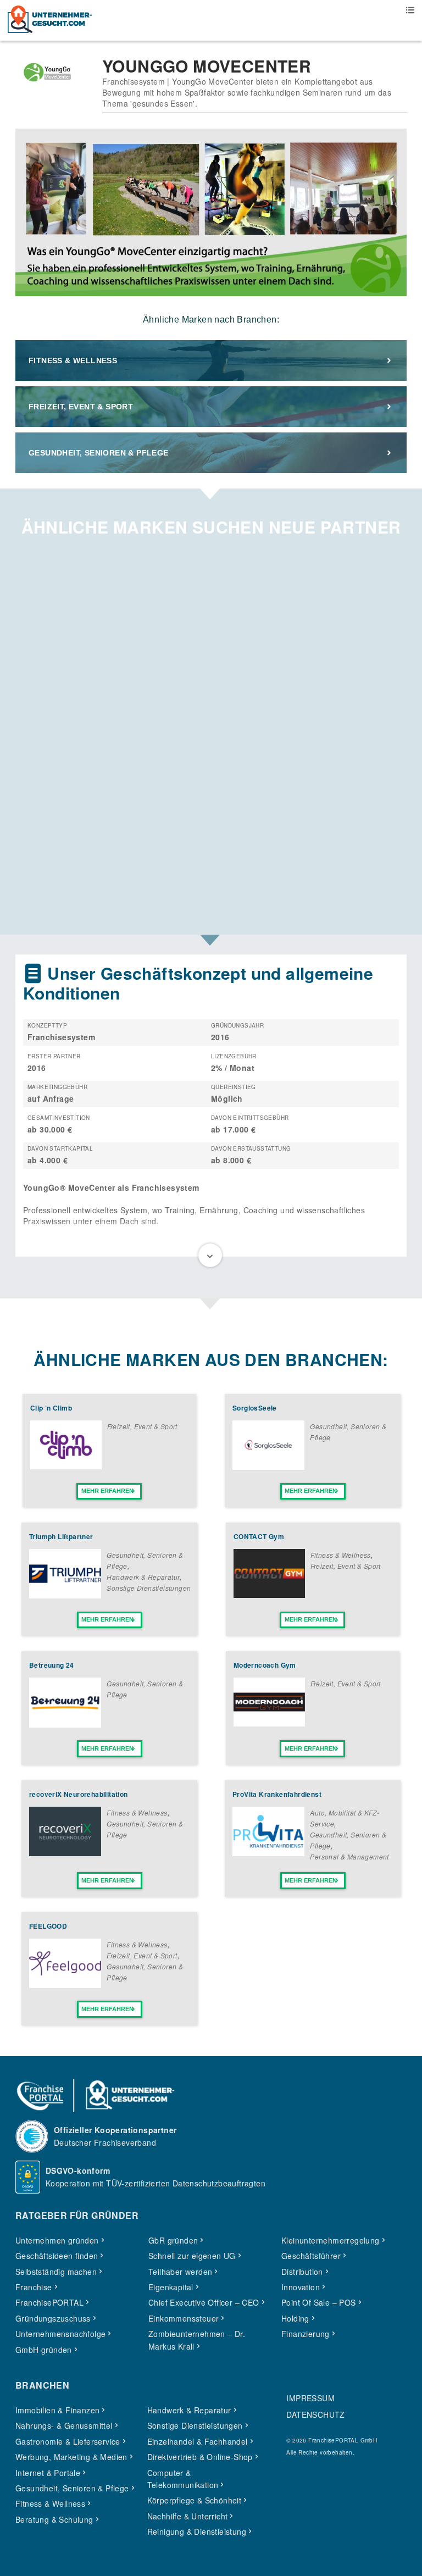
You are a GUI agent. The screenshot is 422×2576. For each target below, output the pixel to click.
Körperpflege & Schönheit (195, 2500)
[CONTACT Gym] (269, 1595)
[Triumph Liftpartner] (65, 1595)
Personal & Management (349, 1856)
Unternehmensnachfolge (60, 2334)
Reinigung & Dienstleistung (197, 2531)
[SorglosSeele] (268, 1467)
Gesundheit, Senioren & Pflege (99, 453)
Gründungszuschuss (53, 2318)
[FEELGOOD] (65, 1985)
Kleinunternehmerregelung (331, 2240)
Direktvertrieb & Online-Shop (200, 2457)
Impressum (310, 2398)
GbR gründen (173, 2240)
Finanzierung (306, 2334)
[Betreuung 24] (65, 1724)
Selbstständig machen (56, 2272)
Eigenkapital (171, 2287)
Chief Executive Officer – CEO (204, 2302)
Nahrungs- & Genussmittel (64, 2425)
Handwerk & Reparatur (143, 1577)
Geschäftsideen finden (57, 2256)
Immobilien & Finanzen (57, 2410)
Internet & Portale (48, 2473)
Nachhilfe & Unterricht (188, 2516)
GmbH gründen (44, 2350)
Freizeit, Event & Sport (81, 407)
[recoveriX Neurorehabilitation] (65, 1853)
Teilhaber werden (180, 2272)
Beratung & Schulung (54, 2519)
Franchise (34, 2287)
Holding (295, 2318)
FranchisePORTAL (49, 2302)
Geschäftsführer (311, 2256)
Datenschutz (315, 2414)
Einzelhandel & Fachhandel (198, 2441)
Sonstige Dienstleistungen (149, 1588)
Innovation (301, 2287)
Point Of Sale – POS (319, 2302)
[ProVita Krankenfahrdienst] (268, 1853)
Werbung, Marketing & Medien (71, 2457)
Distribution (302, 2272)
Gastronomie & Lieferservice (68, 2441)
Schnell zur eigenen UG (192, 2256)
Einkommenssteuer (184, 2318)
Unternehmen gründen (57, 2240)
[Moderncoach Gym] (269, 1723)
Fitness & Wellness (73, 360)
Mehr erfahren (107, 1491)
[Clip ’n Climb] (66, 1466)
